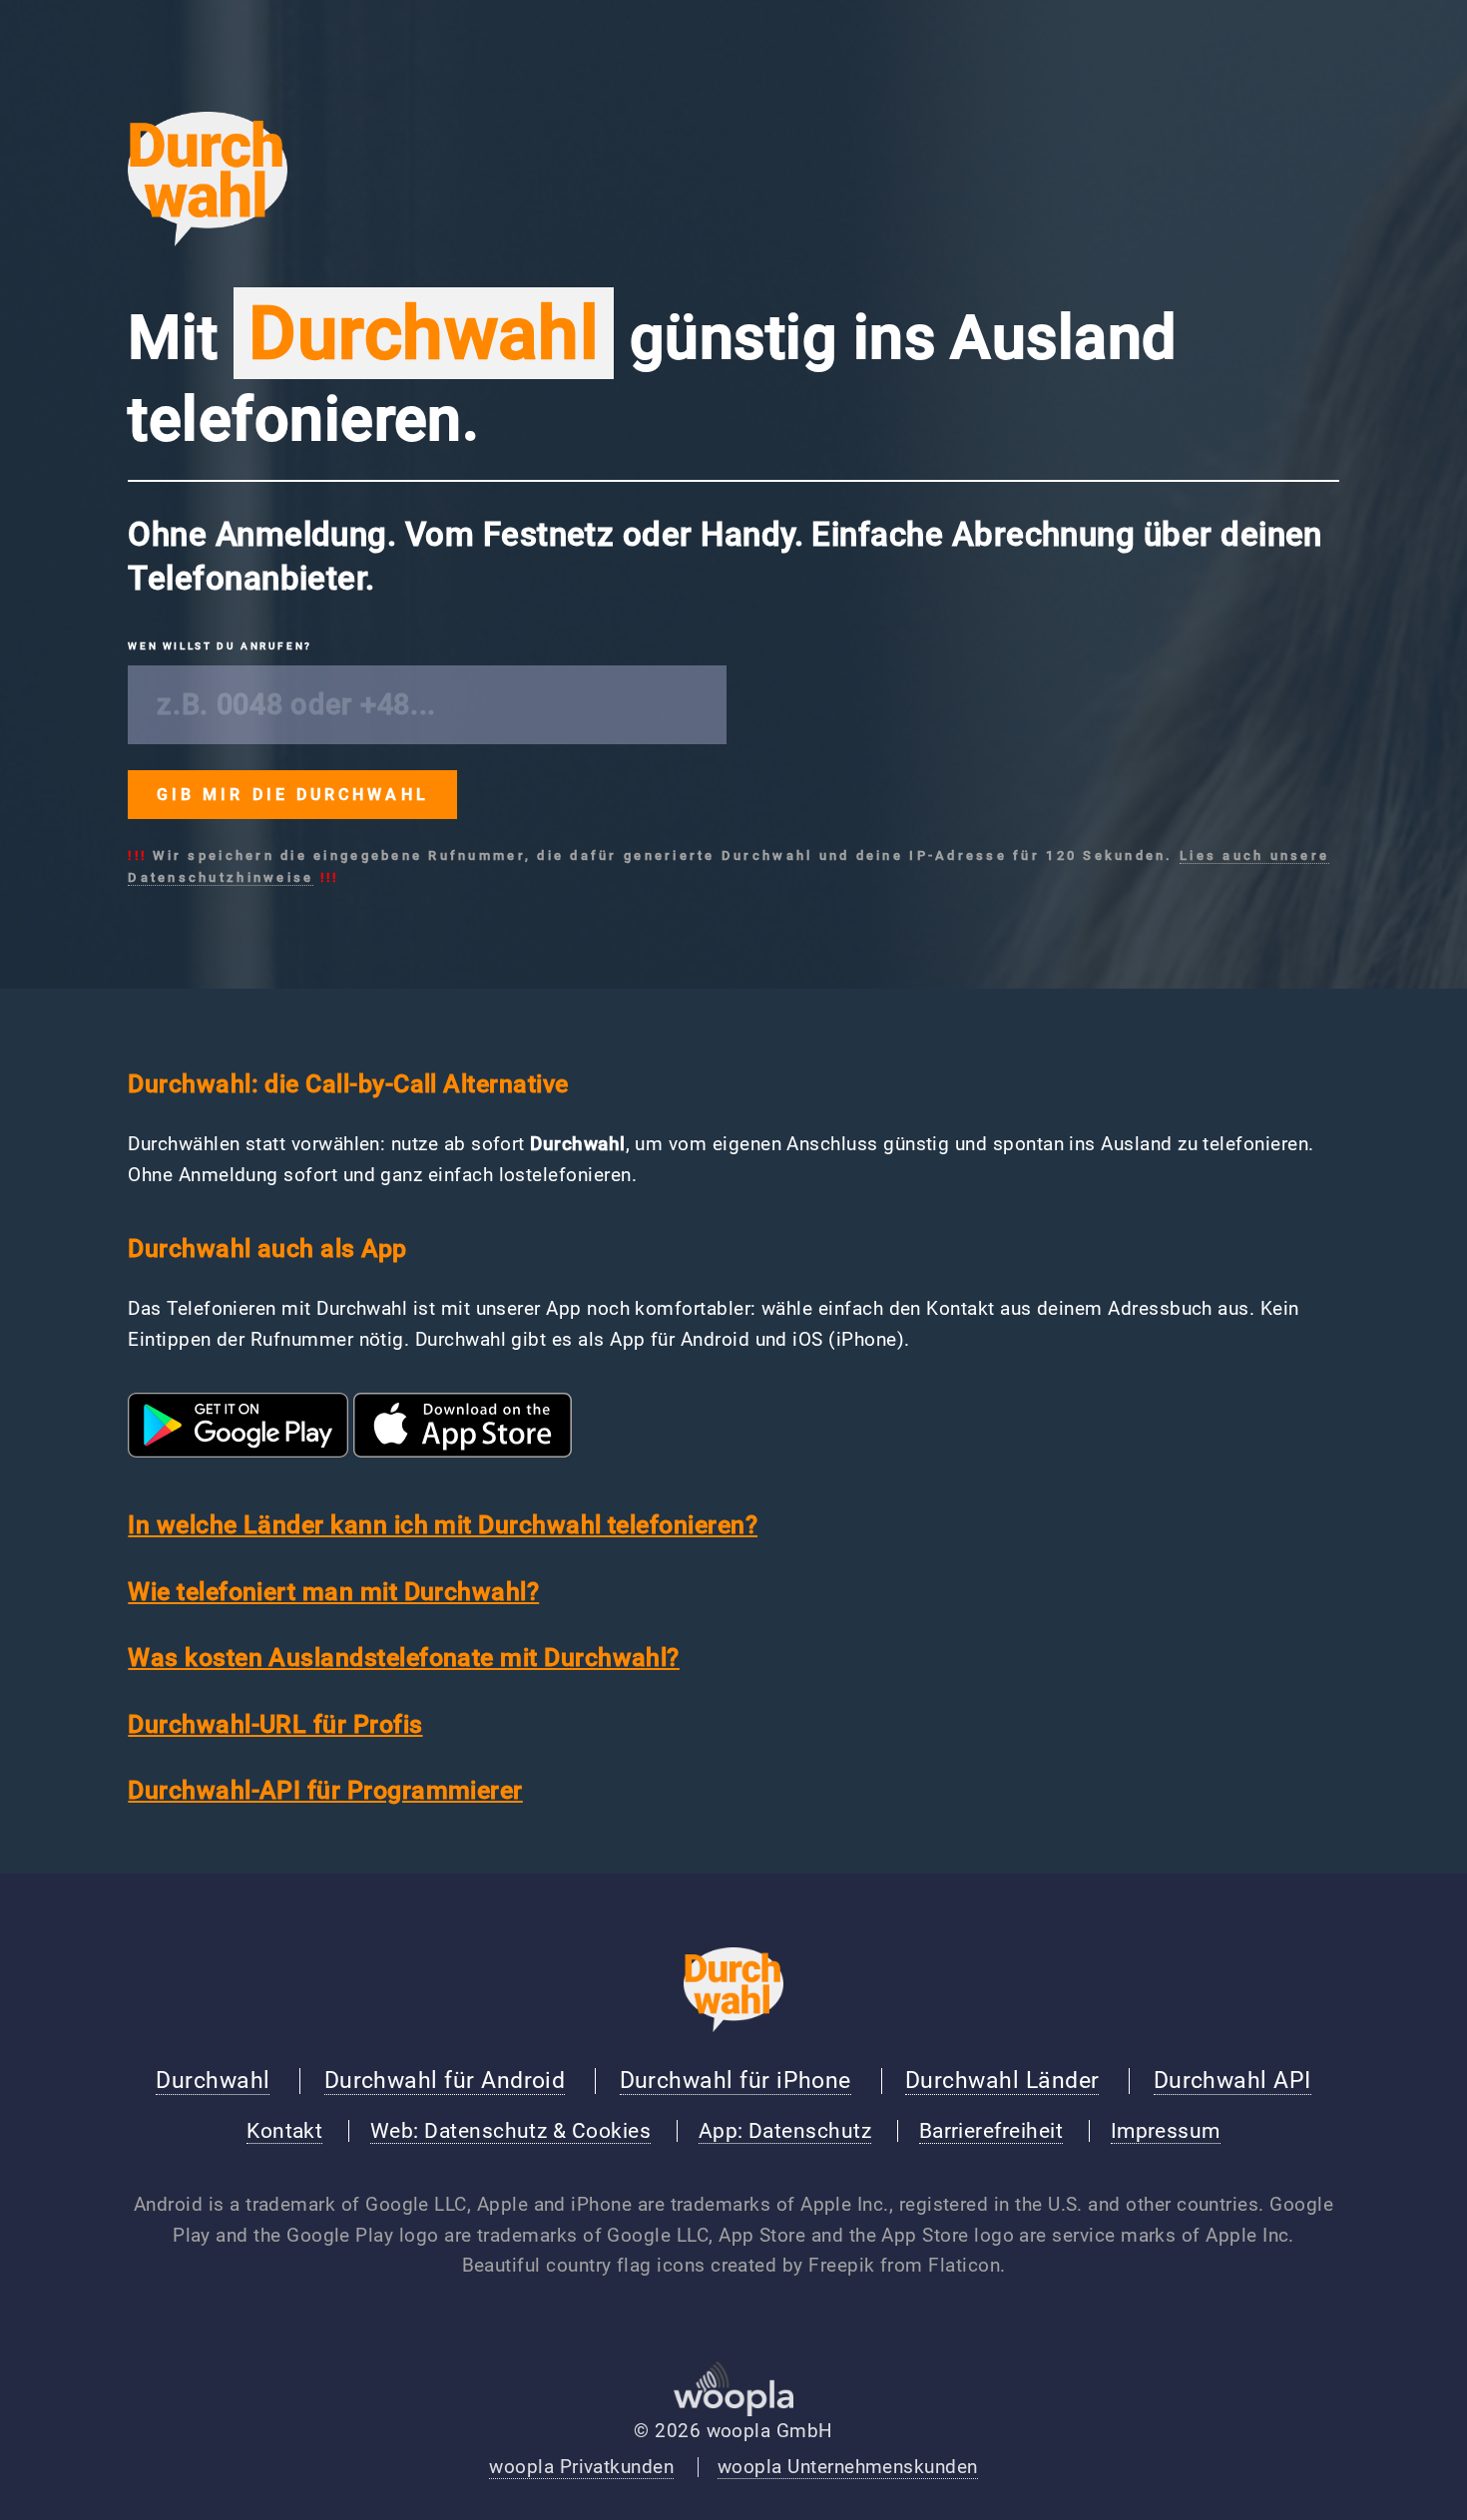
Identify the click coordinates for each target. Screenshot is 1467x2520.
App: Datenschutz (785, 2131)
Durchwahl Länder (1002, 2080)
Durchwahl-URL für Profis (275, 1724)
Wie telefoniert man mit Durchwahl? (333, 1592)
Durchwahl (213, 2080)
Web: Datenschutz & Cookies (510, 2131)
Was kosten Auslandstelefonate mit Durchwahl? (404, 1658)
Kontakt (284, 2131)
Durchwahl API (1232, 2080)
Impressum (1166, 2131)
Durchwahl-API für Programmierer (325, 1790)
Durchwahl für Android (445, 2080)
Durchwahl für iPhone (735, 2080)
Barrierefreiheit (991, 2131)
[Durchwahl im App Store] (463, 1452)
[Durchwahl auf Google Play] (238, 1452)
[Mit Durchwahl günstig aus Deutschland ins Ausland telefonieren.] (208, 240)
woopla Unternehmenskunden (848, 2467)
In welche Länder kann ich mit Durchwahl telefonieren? (443, 1525)
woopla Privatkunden (581, 2467)
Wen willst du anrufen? (220, 646)
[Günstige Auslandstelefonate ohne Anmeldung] (733, 2026)
